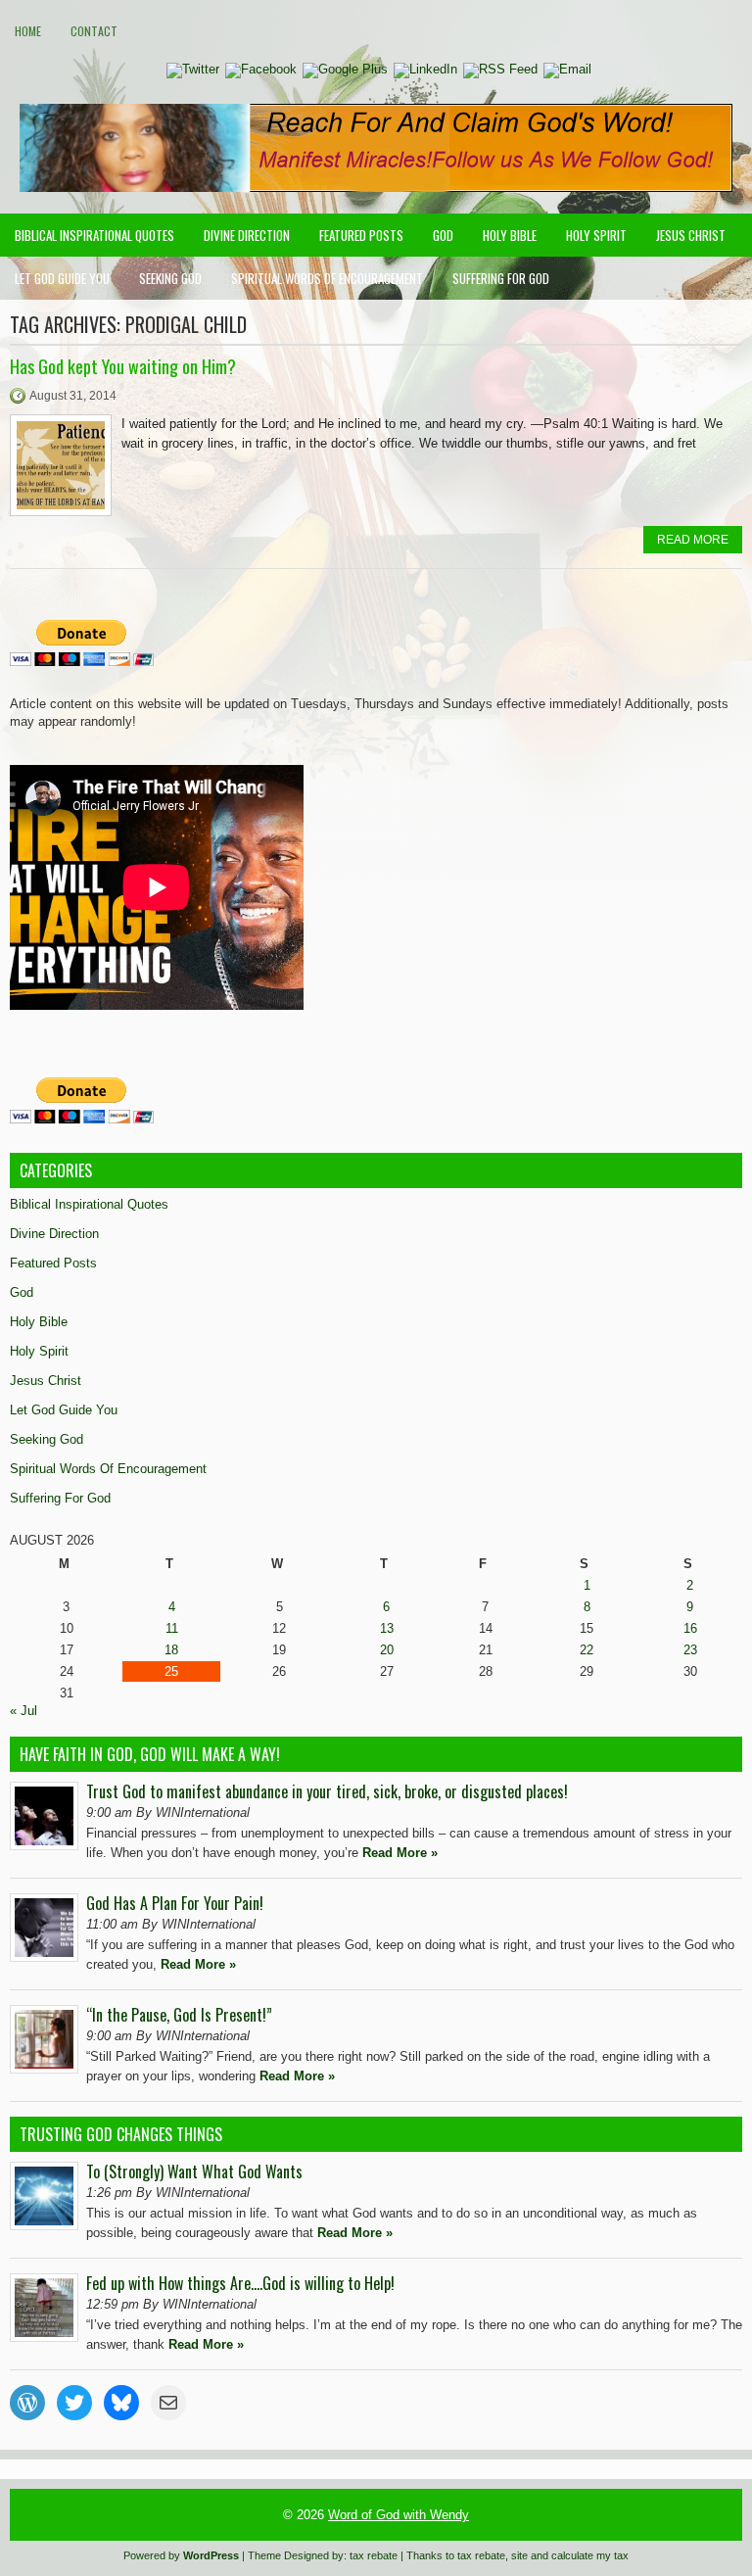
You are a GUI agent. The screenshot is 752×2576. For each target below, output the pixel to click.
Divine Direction (247, 235)
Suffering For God (501, 278)
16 (690, 1628)
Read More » (400, 1853)
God (443, 235)
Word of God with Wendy (399, 2515)
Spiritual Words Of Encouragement (327, 278)
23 (690, 1650)
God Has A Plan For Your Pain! (175, 1903)
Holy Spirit (596, 235)
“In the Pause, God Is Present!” (179, 2015)
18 (171, 1650)
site (519, 2555)
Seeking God (170, 278)
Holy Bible (510, 235)
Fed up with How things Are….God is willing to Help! (240, 2283)
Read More (693, 540)
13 (387, 1628)
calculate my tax (590, 2555)
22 (587, 1650)
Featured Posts (361, 235)
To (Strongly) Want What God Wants (194, 2171)
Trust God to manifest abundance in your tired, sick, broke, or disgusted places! (327, 1791)
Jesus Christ (691, 235)
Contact (94, 31)
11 (172, 1628)
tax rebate (374, 2555)
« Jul (23, 1711)
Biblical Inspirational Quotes (94, 235)
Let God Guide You (62, 278)
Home (28, 31)
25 (171, 1671)
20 (387, 1650)
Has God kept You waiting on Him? (123, 366)
